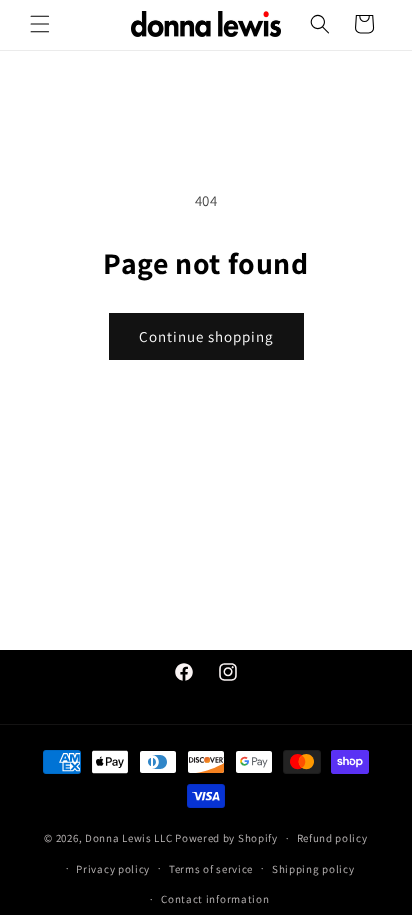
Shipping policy (313, 869)
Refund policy (332, 838)
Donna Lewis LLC (129, 838)
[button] (40, 24)
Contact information (215, 899)
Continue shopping (206, 336)
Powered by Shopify (226, 838)
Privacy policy (113, 869)
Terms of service (211, 869)
